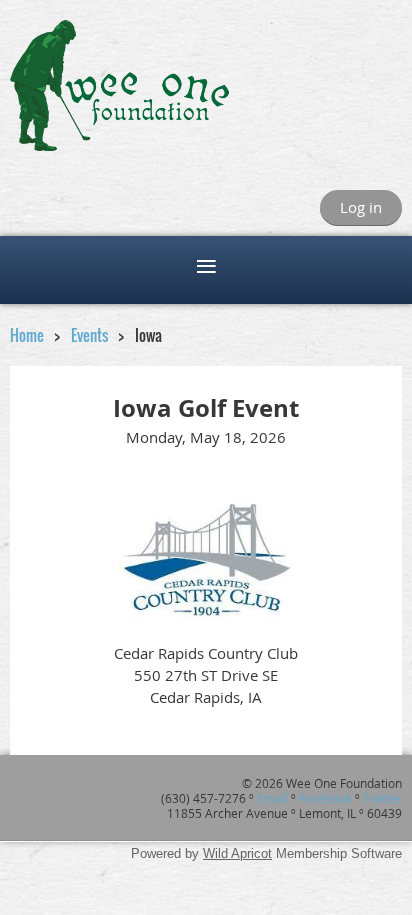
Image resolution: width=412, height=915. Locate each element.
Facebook (325, 798)
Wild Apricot (237, 853)
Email (272, 798)
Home (27, 335)
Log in (361, 207)
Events (91, 335)
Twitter (382, 798)
